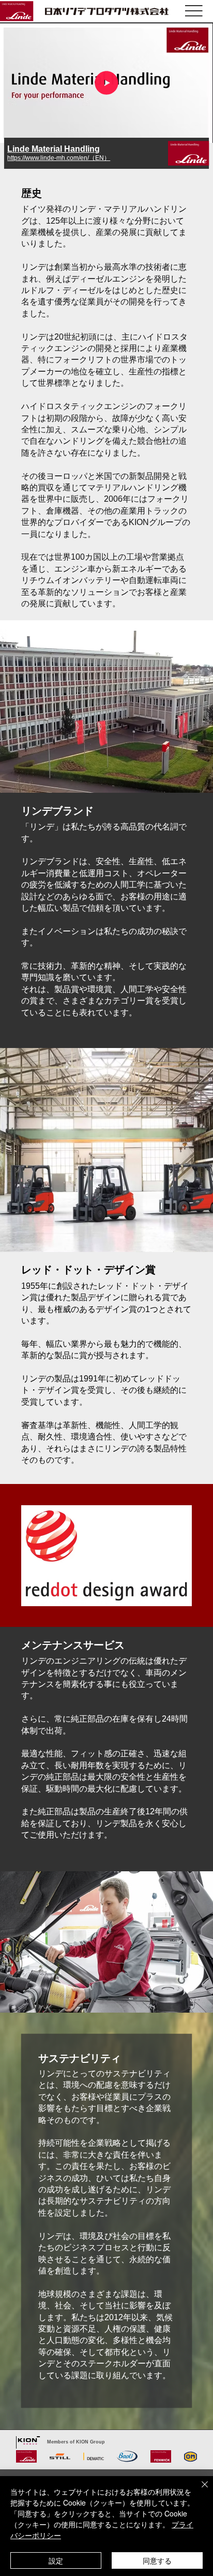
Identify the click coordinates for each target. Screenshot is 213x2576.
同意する (157, 2560)
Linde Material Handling (54, 149)
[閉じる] (199, 2491)
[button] (195, 130)
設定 (56, 2560)
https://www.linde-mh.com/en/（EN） (59, 158)
